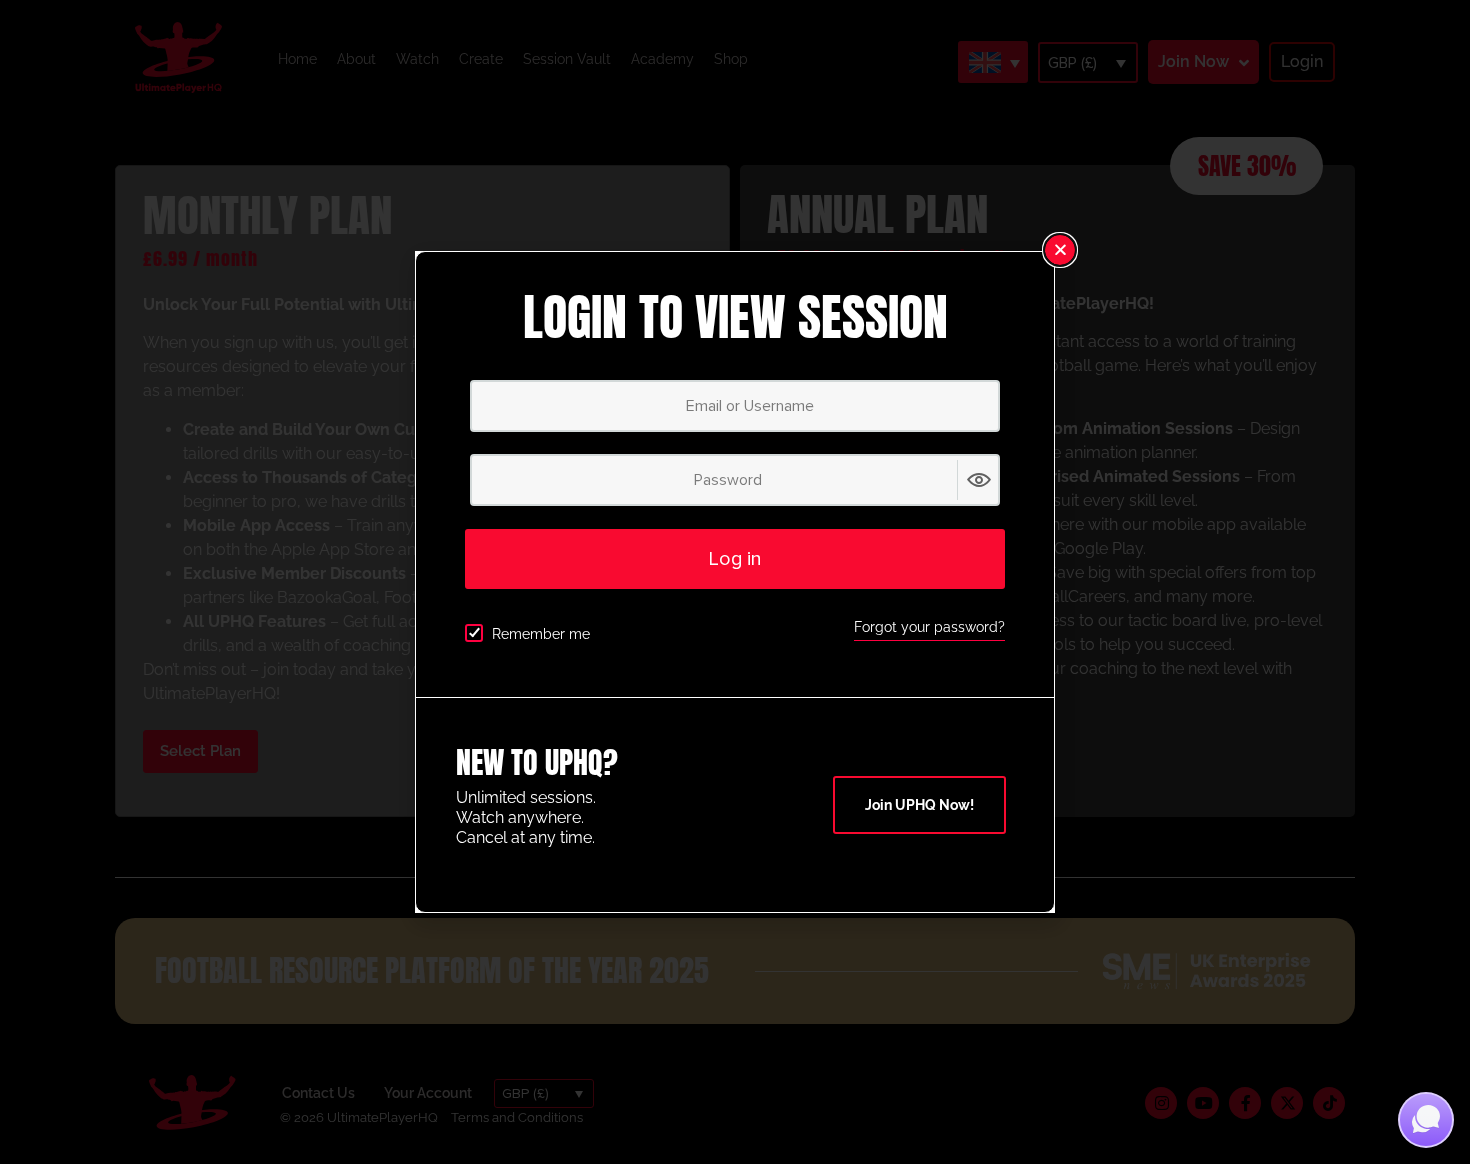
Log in (735, 559)
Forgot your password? (929, 627)
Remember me (541, 634)
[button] (1060, 250)
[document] (735, 582)
